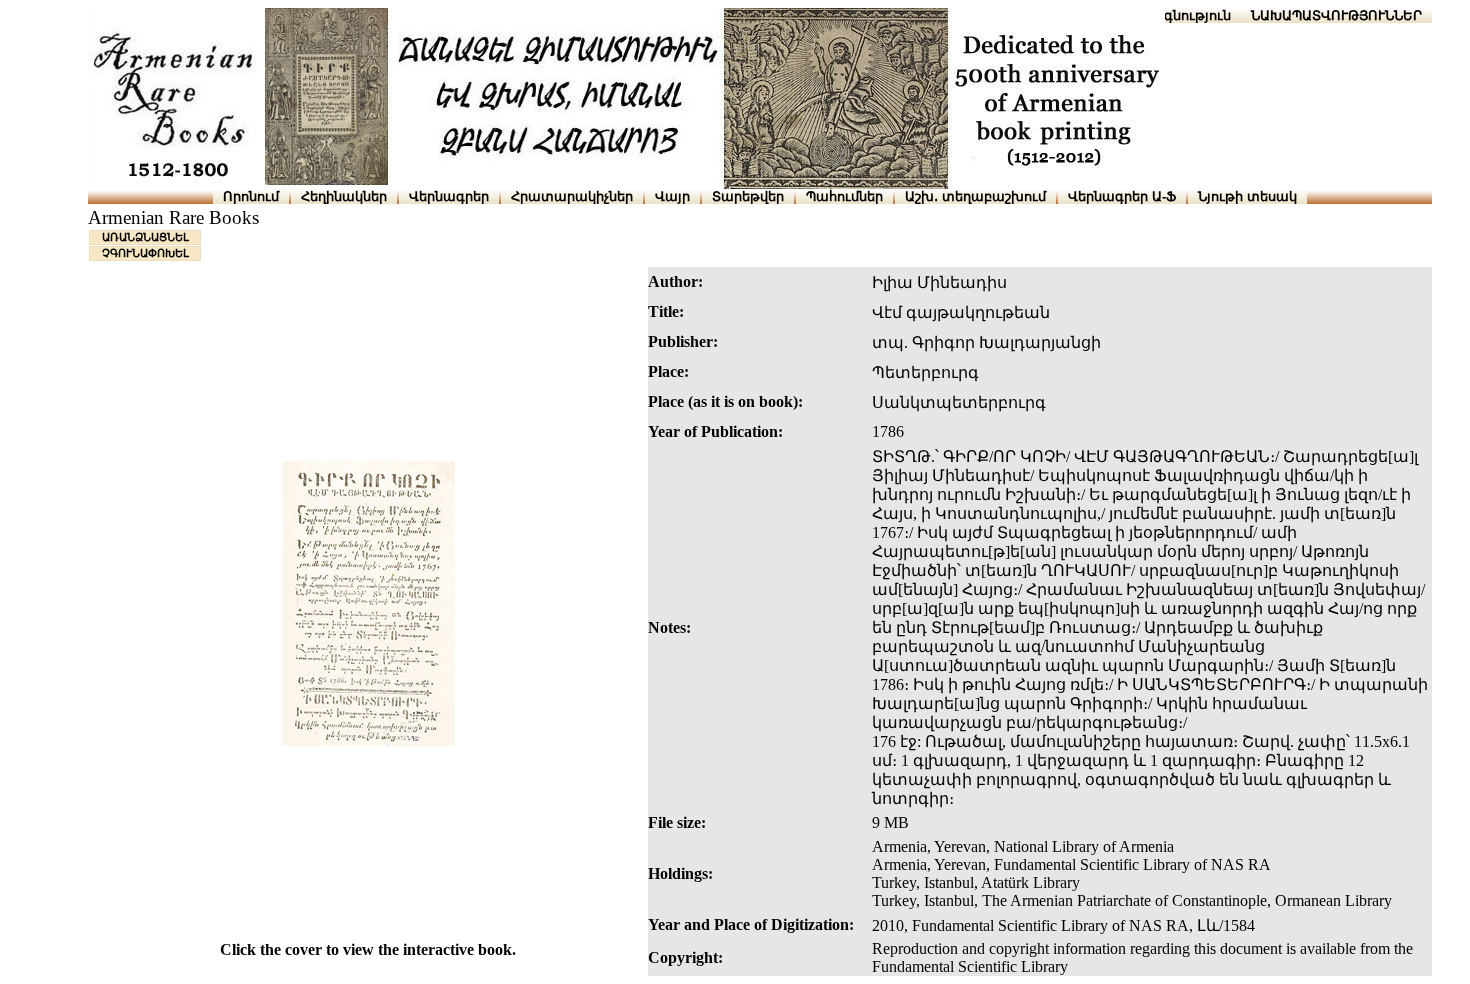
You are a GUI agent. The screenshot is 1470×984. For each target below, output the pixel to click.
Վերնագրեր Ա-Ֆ (1122, 196)
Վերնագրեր (449, 196)
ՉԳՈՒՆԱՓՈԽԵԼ (145, 253)
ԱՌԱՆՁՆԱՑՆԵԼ (145, 237)
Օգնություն (1192, 15)
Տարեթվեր (748, 196)
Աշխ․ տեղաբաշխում (975, 196)
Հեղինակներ (344, 196)
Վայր (672, 196)
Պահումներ (844, 196)
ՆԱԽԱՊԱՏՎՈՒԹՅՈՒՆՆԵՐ (1336, 15)
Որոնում (251, 196)
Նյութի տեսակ (1247, 196)
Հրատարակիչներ (572, 196)
